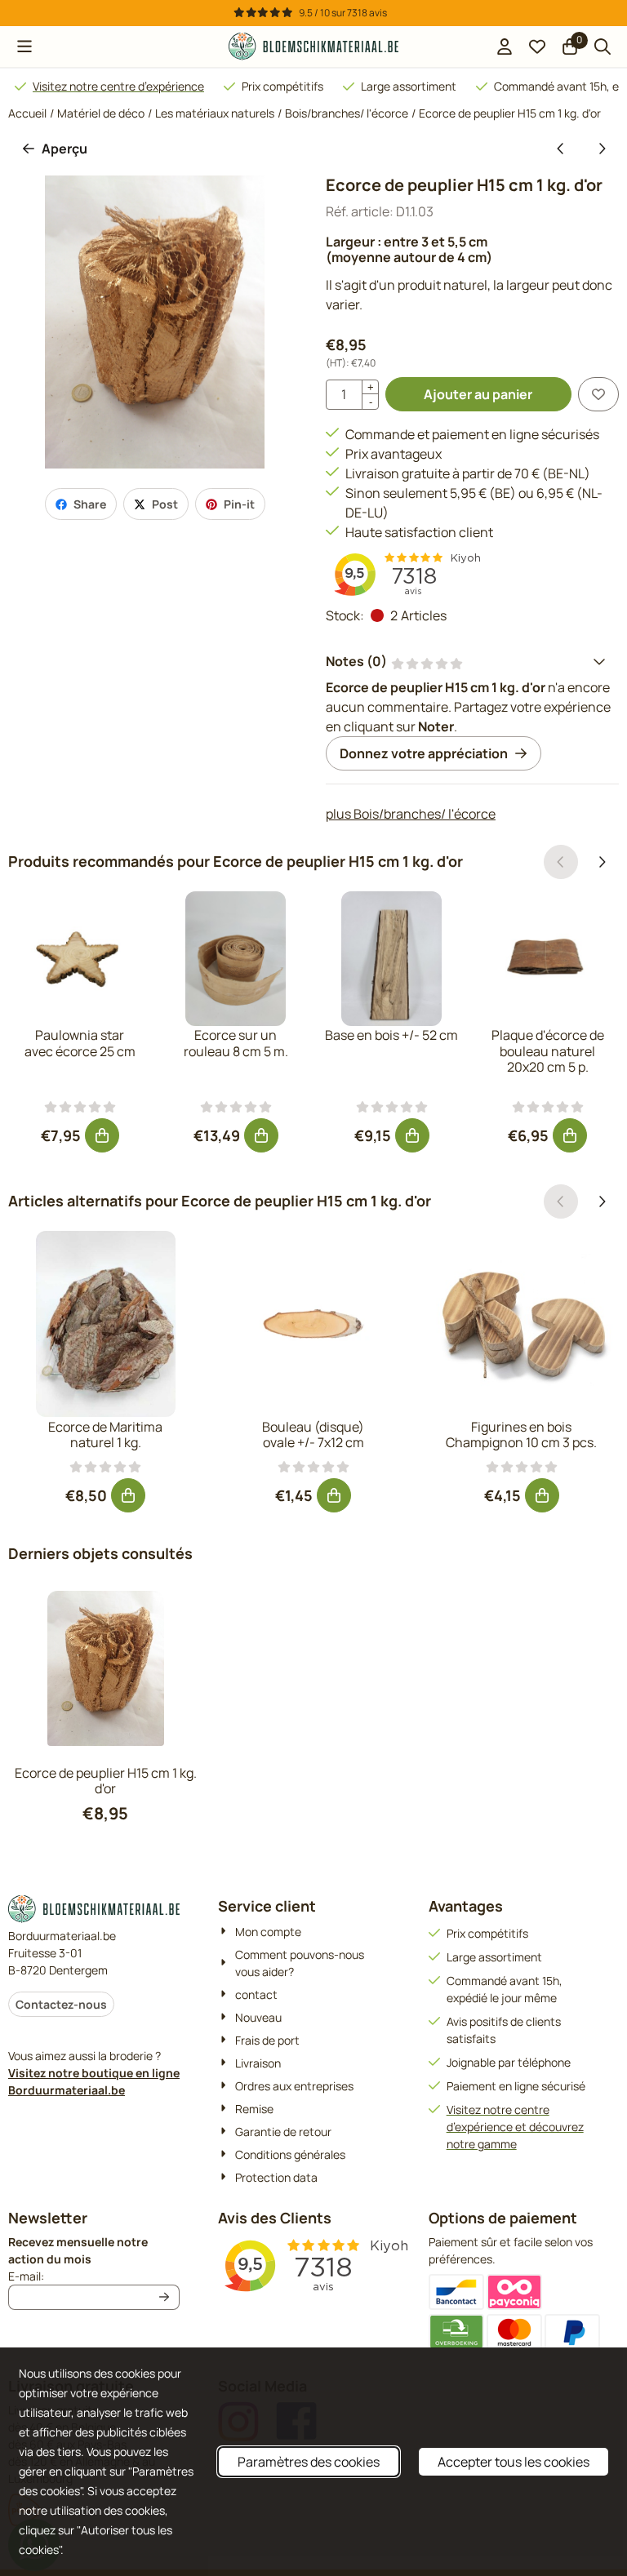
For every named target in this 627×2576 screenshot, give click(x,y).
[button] (24, 47)
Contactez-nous (61, 2004)
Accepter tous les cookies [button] (514, 2462)
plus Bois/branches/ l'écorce (411, 814)
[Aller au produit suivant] (602, 149)
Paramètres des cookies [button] (309, 2462)
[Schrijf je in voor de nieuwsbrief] (164, 2297)
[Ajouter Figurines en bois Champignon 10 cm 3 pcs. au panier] (542, 1495)
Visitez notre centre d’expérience (118, 86)
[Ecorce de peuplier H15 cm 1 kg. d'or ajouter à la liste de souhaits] (598, 394)
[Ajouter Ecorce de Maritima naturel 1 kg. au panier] (128, 1495)
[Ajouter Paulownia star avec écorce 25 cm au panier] (102, 1135)
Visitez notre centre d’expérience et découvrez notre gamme (515, 2127)
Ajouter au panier (478, 394)
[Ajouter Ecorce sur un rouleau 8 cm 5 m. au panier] (261, 1135)
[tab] (472, 661)
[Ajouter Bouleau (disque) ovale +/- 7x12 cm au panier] (334, 1495)
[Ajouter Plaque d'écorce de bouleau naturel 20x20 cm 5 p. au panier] (570, 1135)
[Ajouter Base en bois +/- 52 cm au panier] (412, 1135)
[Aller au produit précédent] (561, 149)
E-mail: (94, 2276)
